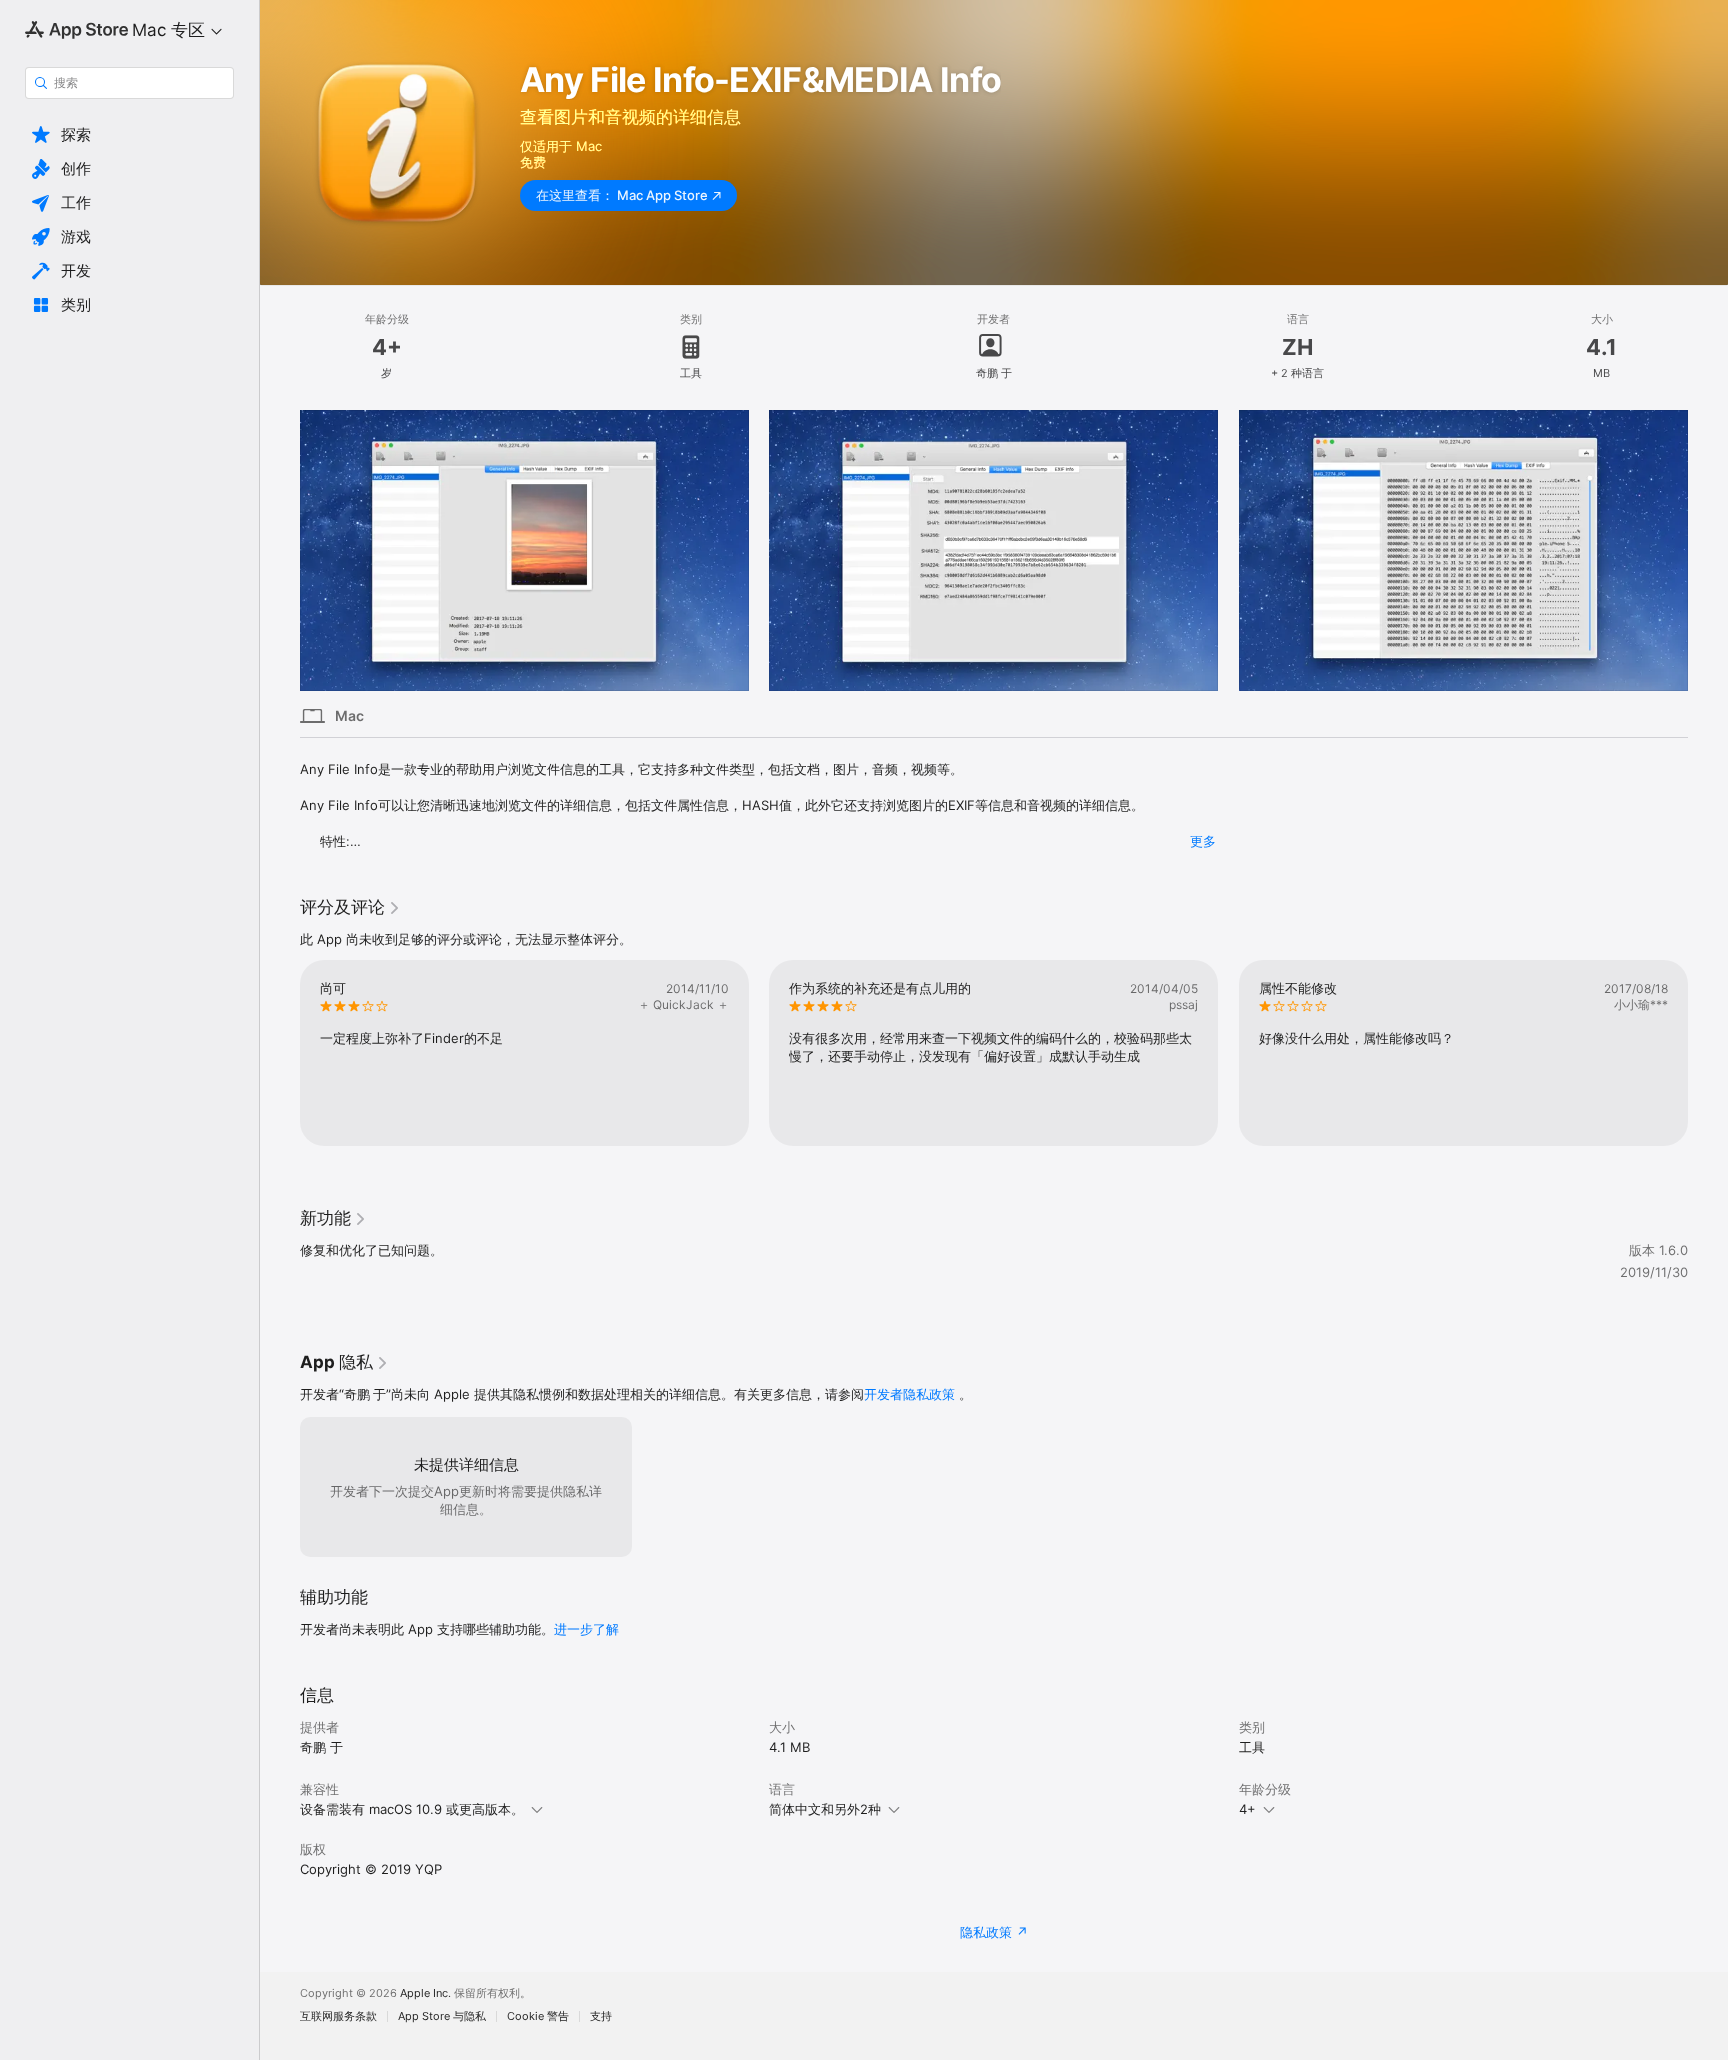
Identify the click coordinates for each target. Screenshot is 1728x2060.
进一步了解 (586, 1629)
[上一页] (280, 550)
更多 (1203, 841)
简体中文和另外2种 (825, 1809)
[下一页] (1708, 550)
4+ (1247, 1809)
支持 (601, 2016)
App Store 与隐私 (442, 2016)
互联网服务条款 (338, 2016)
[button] (129, 135)
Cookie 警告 (538, 2016)
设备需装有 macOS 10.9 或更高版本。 (412, 1809)
